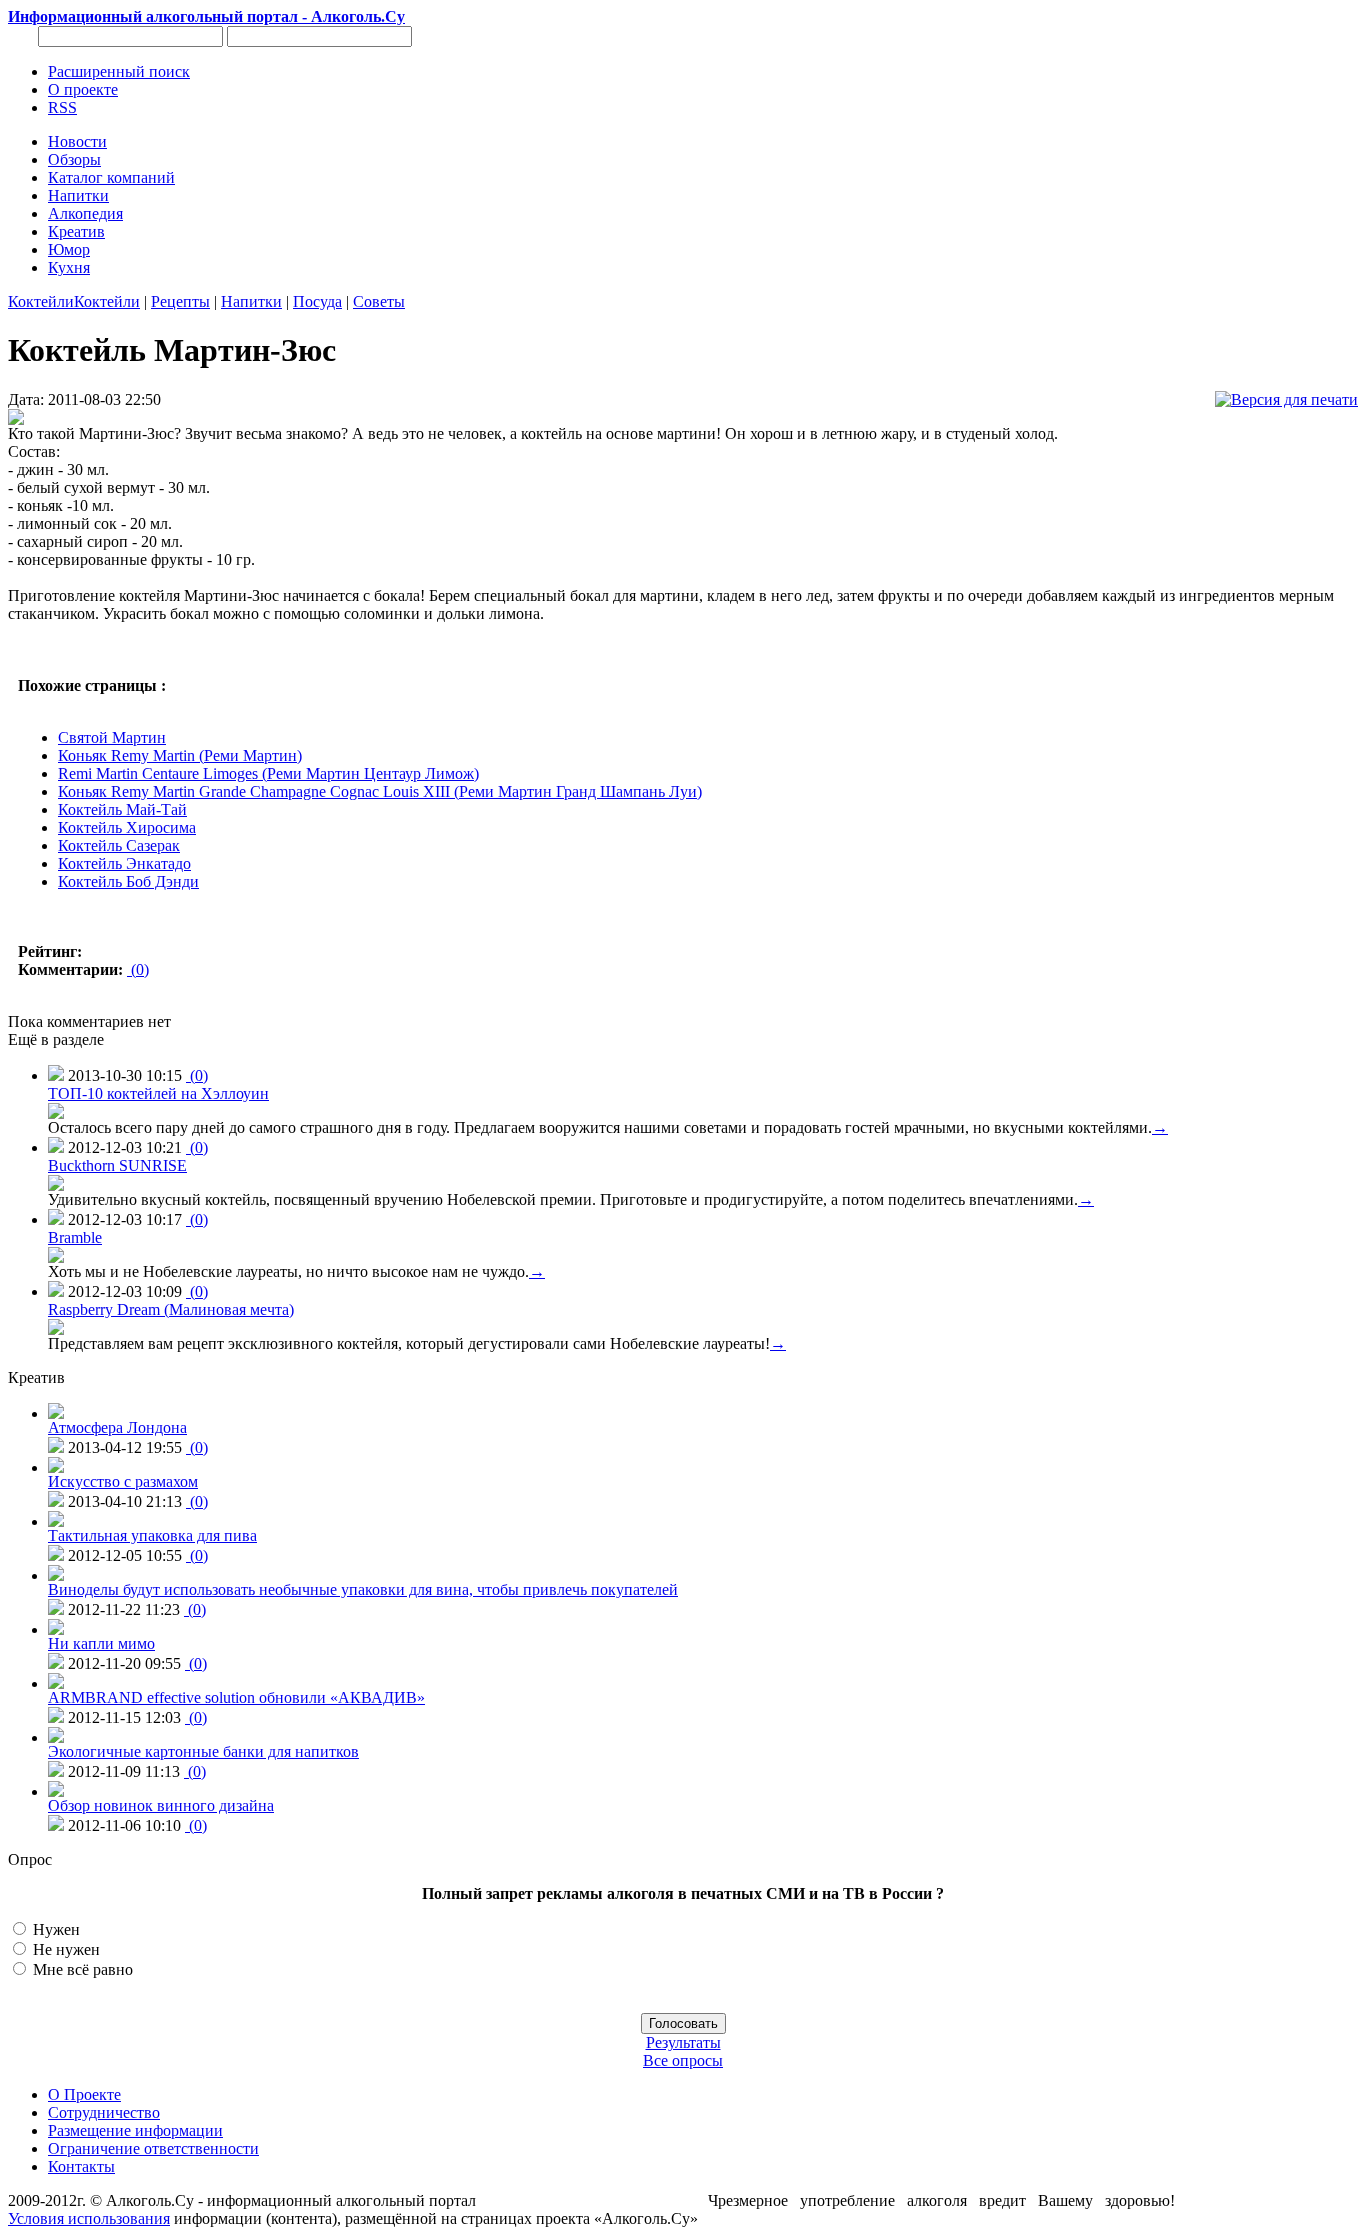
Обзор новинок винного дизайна (161, 1805)
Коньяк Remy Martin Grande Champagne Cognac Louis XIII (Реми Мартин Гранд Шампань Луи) (380, 791)
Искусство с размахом (123, 1481)
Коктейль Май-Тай (122, 809)
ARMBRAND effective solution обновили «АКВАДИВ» (236, 1697)
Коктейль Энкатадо (124, 863)
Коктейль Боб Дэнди (128, 881)
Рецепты (180, 301)
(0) (138, 969)
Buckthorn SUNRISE (117, 1165)
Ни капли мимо (101, 1643)
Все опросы (683, 2060)
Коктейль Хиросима (127, 827)
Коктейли (41, 301)
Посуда (317, 301)
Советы (379, 301)
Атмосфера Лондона (117, 1427)
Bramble (75, 1237)
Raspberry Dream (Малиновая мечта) (171, 1309)
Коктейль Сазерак (119, 845)
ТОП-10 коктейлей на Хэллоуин (158, 1093)
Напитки (251, 301)
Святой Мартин (112, 737)
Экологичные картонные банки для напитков (203, 1751)
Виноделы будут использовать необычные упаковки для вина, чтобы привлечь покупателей (363, 1589)
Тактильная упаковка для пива (152, 1535)
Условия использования (89, 2218)
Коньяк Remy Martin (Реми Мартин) (180, 755)
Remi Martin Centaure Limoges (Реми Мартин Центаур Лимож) (268, 773)
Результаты (683, 2042)
